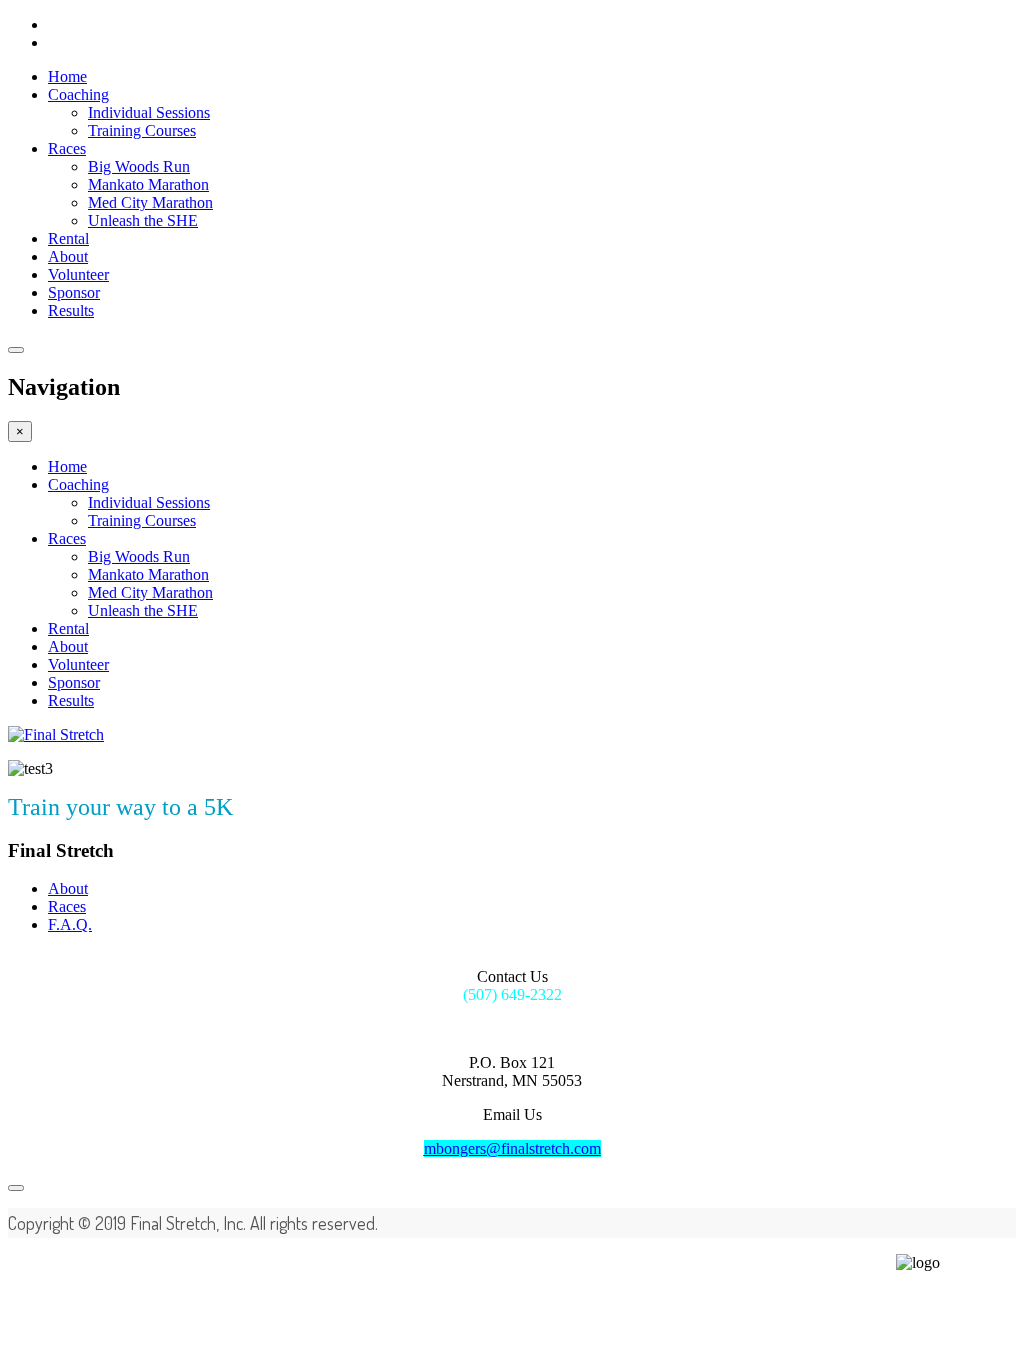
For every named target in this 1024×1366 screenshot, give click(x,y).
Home (67, 76)
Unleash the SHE (143, 220)
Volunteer (78, 274)
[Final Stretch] (56, 734)
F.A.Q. (70, 924)
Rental (68, 238)
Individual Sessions (149, 112)
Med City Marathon (150, 202)
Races (67, 148)
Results (71, 310)
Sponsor (74, 292)
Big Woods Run (139, 166)
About (68, 256)
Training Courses (142, 130)
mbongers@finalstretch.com (512, 1148)
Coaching (78, 94)
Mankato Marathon (148, 184)
